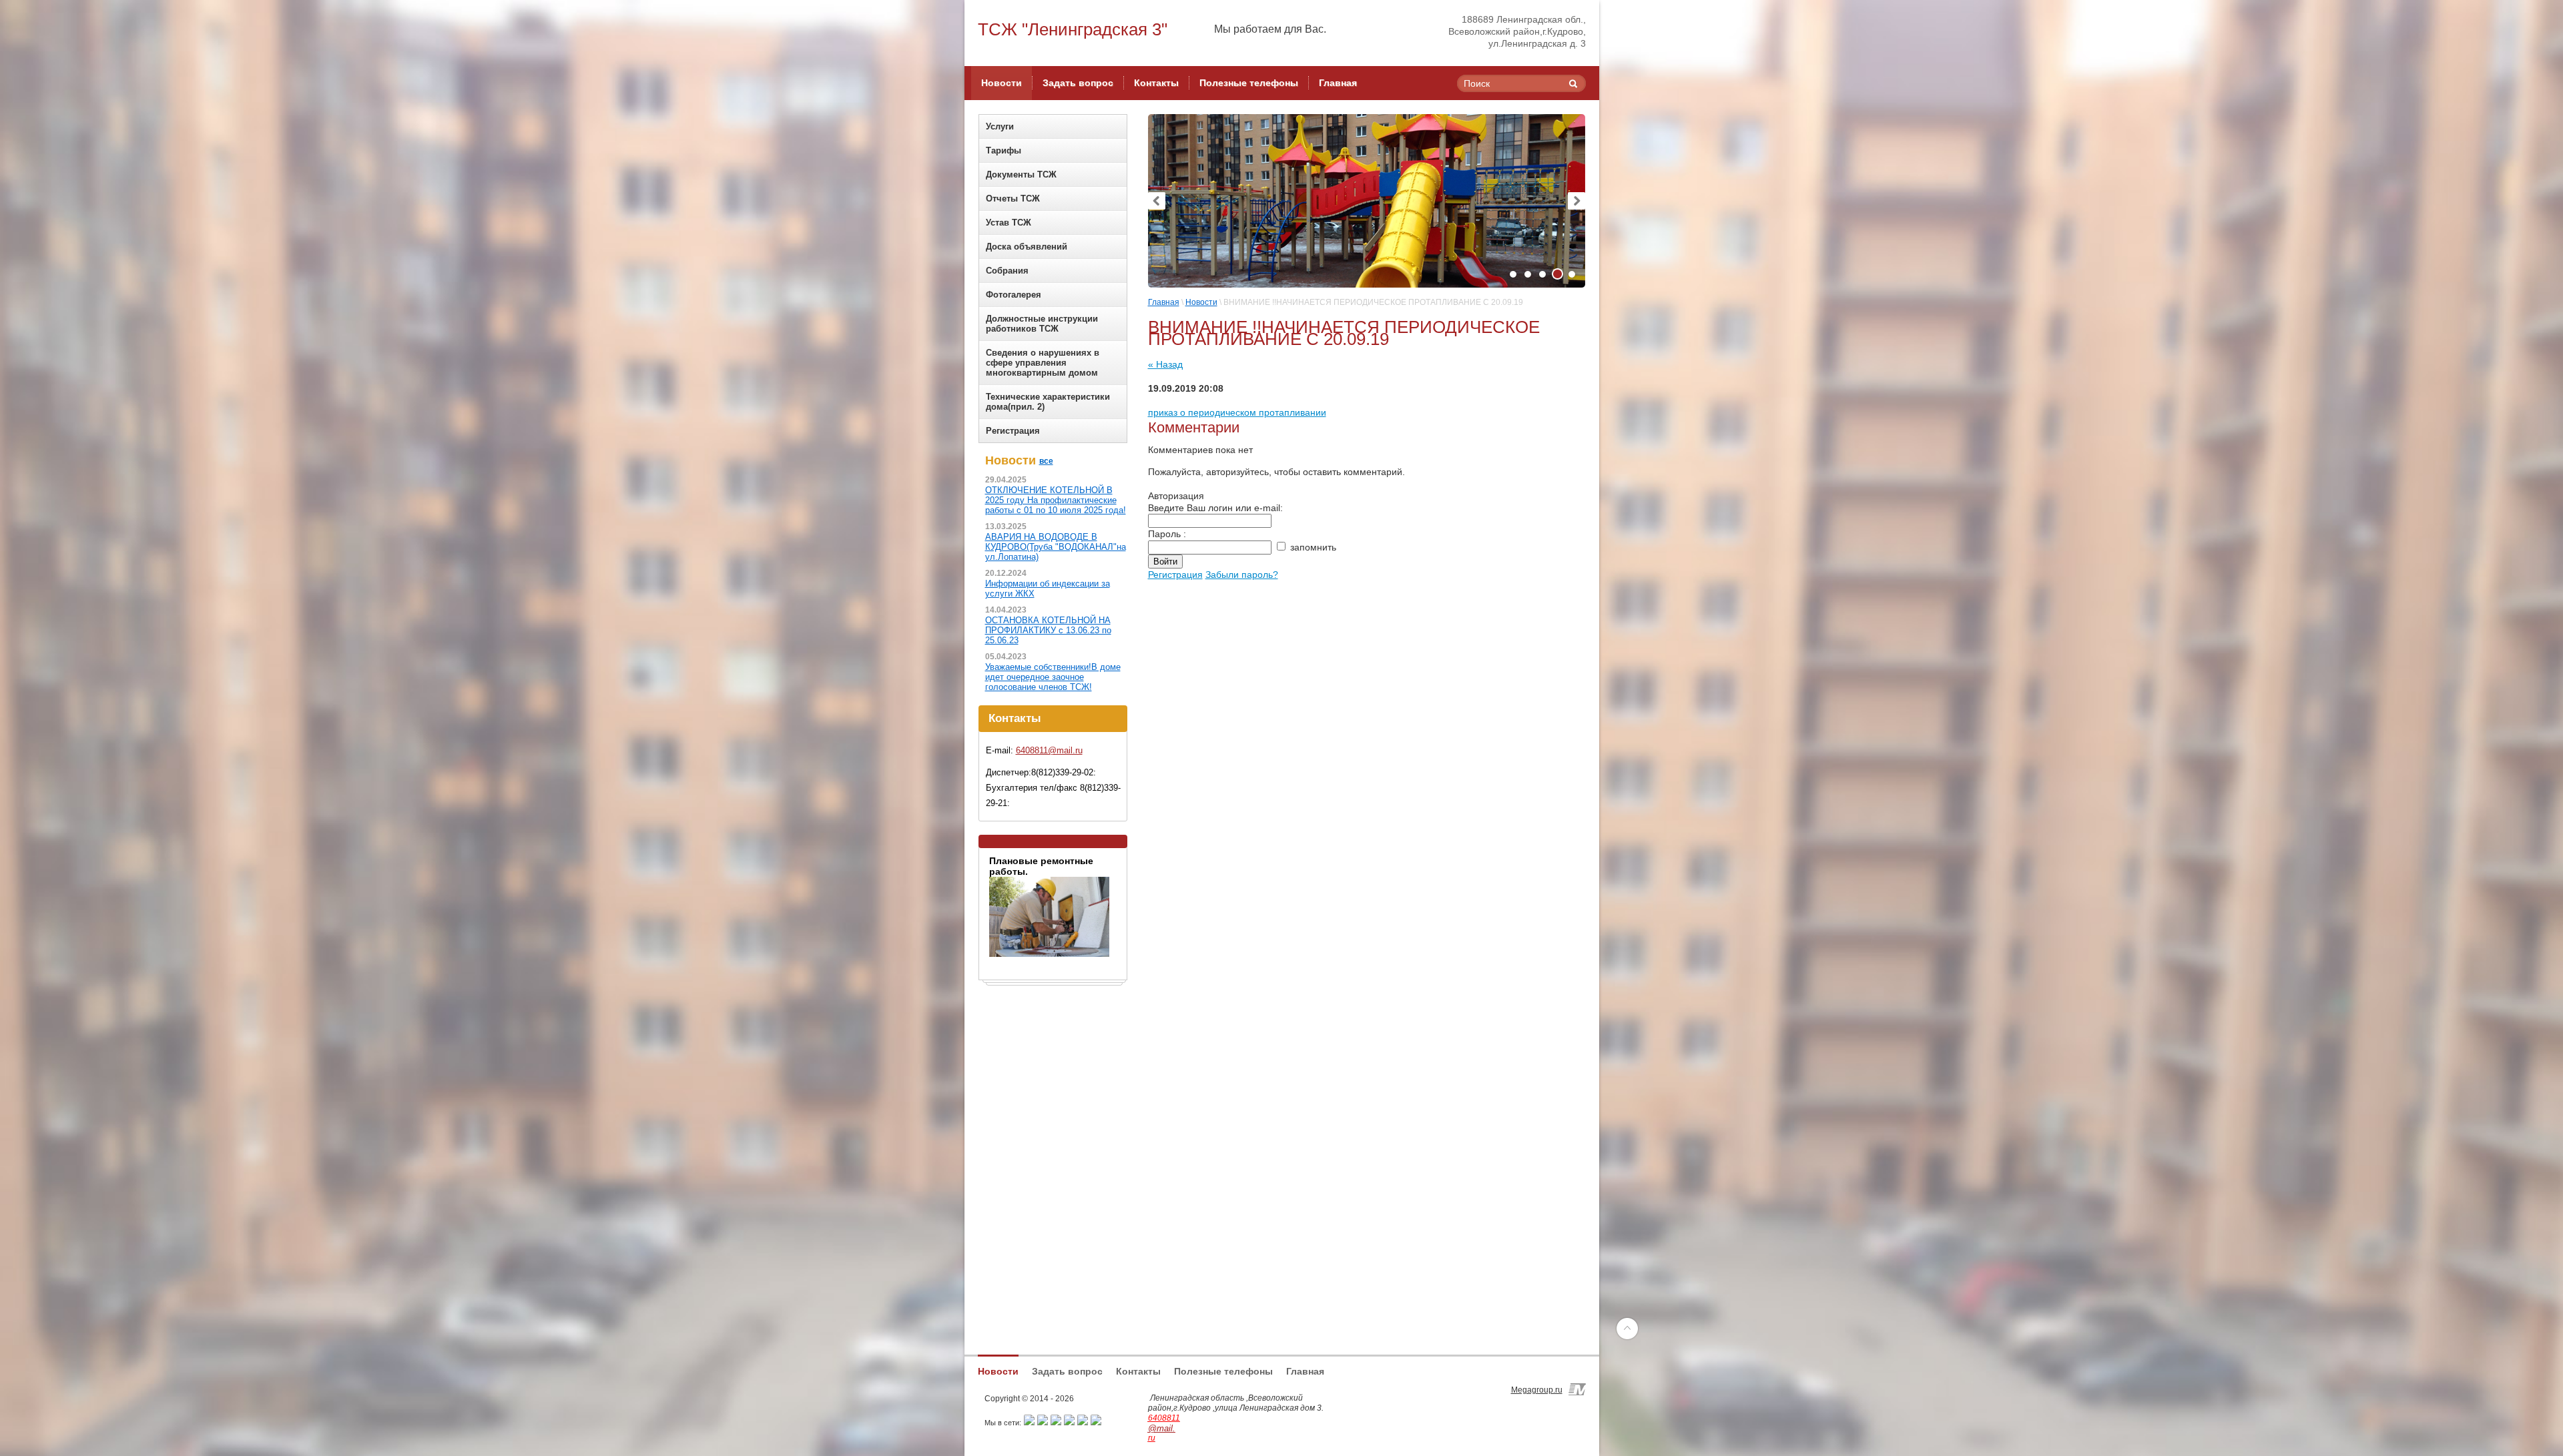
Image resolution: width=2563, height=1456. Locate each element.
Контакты (1138, 1371)
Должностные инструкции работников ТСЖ (1042, 324)
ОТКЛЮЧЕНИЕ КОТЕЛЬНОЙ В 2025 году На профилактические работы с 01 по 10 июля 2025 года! (1056, 500)
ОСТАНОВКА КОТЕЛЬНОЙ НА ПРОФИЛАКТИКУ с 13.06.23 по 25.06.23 (1048, 630)
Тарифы (1004, 150)
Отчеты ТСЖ (1013, 199)
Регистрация (1013, 431)
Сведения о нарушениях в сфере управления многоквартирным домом (1043, 363)
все (1046, 461)
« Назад (1165, 364)
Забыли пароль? (1242, 575)
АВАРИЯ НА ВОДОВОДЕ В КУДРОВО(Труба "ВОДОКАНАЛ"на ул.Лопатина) (1056, 547)
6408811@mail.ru (1049, 750)
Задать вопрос (1067, 1371)
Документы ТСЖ (1021, 174)
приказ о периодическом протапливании (1237, 412)
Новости (1201, 302)
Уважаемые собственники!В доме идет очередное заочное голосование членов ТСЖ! (1053, 677)
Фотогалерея (1014, 295)
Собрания (1007, 271)
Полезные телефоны (1223, 1371)
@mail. (1162, 1428)
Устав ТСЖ (1009, 223)
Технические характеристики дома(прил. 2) (1048, 402)
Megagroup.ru (1537, 1390)
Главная (1164, 302)
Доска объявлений (1027, 247)
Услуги (1000, 126)
